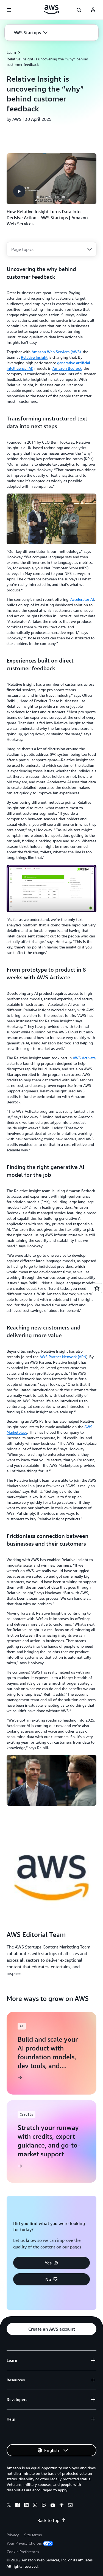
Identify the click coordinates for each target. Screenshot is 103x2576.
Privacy (13, 2535)
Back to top (48, 2520)
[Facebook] (18, 2506)
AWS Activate (84, 1058)
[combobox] (51, 249)
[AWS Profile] (93, 10)
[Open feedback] (97, 1288)
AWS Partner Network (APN (63, 1357)
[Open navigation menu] (9, 10)
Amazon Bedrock (67, 368)
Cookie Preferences (23, 2552)
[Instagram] (35, 2506)
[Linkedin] (26, 2506)
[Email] (70, 2506)
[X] (9, 2506)
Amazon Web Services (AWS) (56, 352)
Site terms (33, 2535)
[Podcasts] (62, 2506)
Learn (11, 52)
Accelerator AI (82, 599)
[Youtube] (53, 2506)
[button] (30, 33)
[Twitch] (44, 2506)
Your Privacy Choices (24, 2543)
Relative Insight (34, 357)
